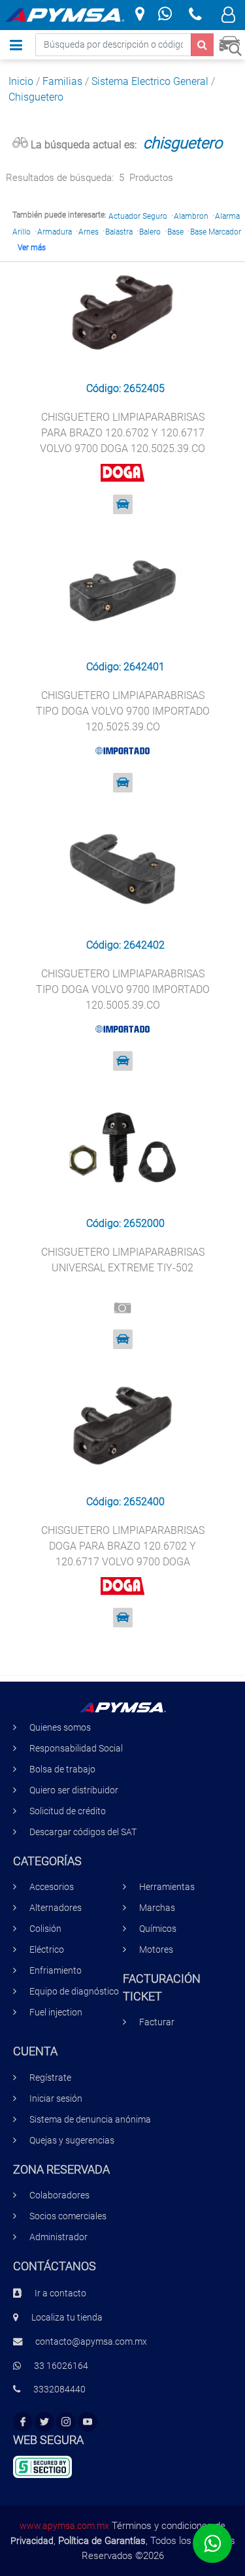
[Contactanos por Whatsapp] (165, 15)
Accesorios (52, 1887)
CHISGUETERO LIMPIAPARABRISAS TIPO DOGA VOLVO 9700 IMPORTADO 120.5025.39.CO (123, 711)
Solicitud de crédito (68, 1811)
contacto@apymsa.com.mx (91, 2342)
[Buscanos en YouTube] (88, 2422)
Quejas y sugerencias (72, 2141)
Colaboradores (59, 2195)
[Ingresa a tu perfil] (228, 17)
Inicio (21, 81)
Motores (156, 1950)
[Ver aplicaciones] (123, 504)
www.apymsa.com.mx (64, 2526)
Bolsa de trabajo (62, 1769)
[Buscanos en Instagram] (66, 2422)
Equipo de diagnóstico (74, 1992)
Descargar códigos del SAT (83, 1832)
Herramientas (167, 1887)
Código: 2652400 (125, 1502)
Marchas (157, 1908)
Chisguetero (36, 97)
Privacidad (32, 2541)
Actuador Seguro (138, 216)
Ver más (32, 248)
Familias (62, 81)
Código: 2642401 (125, 667)
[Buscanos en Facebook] (23, 2422)
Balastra (119, 232)
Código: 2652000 (125, 1223)
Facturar (157, 2022)
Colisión (45, 1929)
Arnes (89, 232)
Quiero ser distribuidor (74, 1790)
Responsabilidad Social (76, 1749)
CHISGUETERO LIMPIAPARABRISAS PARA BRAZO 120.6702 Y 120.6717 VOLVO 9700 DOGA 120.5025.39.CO (122, 433)
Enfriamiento (56, 1971)
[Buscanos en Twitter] (44, 2422)
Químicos (158, 1929)
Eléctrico (47, 1950)
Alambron (191, 216)
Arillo (22, 232)
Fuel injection (56, 2013)
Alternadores (56, 1908)
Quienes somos (60, 1728)
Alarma (227, 216)
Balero (150, 232)
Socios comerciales (68, 2216)
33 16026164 (61, 2366)
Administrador (58, 2237)
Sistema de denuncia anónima (90, 2120)
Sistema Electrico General (150, 81)
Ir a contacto (60, 2293)
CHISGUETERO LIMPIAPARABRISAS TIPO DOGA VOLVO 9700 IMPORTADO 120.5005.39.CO (123, 989)
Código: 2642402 (125, 945)
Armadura (55, 232)
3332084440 (59, 2389)
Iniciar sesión (56, 2099)
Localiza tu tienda (67, 2318)
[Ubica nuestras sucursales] (140, 15)
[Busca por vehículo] (230, 44)
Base (175, 232)
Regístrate (50, 2078)
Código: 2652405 (125, 388)
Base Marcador (216, 232)
